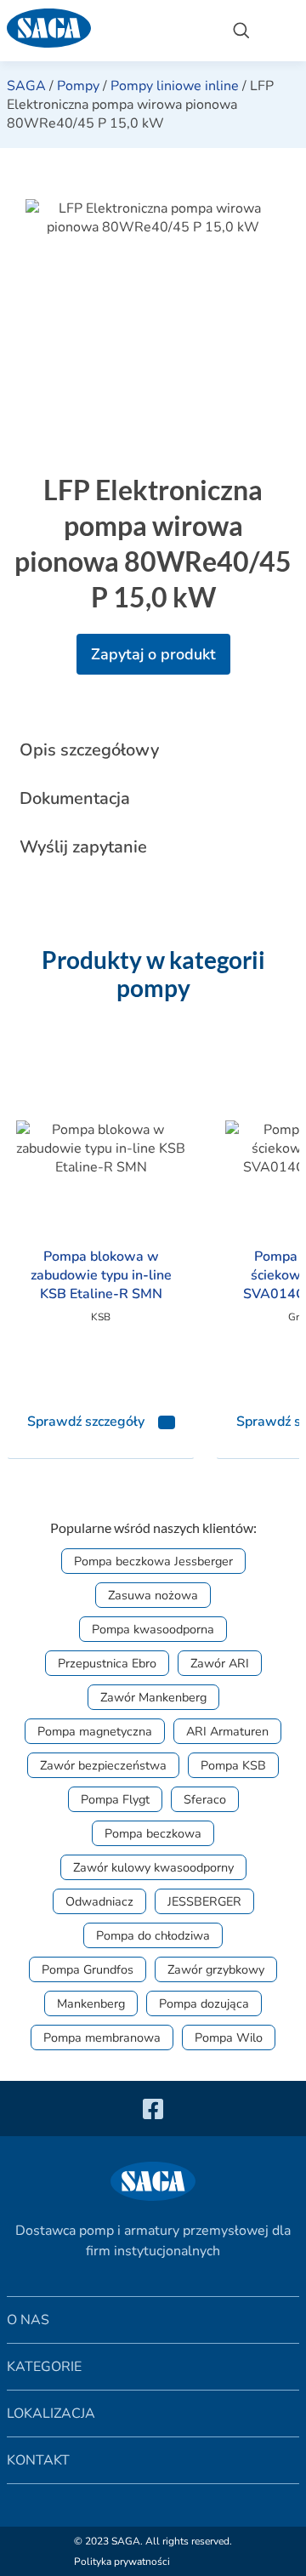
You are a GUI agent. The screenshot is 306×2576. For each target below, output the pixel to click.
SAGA (26, 86)
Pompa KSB (233, 1765)
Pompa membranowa (102, 2037)
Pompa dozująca (204, 2003)
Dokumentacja (75, 798)
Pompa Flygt (115, 1799)
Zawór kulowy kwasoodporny (153, 1867)
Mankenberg (91, 2003)
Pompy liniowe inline (175, 86)
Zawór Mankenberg (153, 1697)
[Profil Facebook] (153, 2109)
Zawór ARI (220, 1663)
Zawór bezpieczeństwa (103, 1765)
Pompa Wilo (229, 2037)
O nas (28, 2320)
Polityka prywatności (122, 2562)
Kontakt (38, 2460)
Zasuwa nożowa (153, 1595)
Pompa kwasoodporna (153, 1629)
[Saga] (106, 31)
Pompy (78, 86)
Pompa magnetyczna (95, 1731)
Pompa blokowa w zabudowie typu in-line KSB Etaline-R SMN (101, 1275)
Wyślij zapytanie (83, 847)
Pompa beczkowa (153, 1833)
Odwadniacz (99, 1901)
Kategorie (44, 2367)
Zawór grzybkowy (216, 1969)
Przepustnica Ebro (107, 1663)
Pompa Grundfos (88, 1969)
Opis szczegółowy (89, 750)
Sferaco (205, 1799)
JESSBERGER (204, 1901)
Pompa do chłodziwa (153, 1935)
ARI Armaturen (227, 1731)
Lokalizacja (51, 2414)
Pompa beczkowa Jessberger (153, 1561)
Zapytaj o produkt (153, 654)
